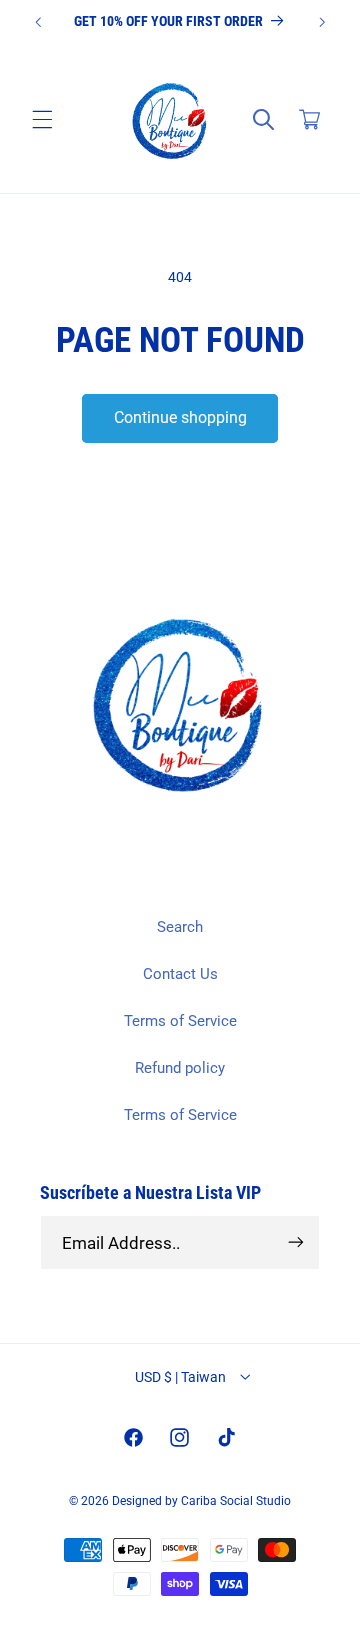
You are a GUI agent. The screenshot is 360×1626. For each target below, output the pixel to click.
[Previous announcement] (38, 22)
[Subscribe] (296, 1242)
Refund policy (180, 1068)
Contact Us (180, 974)
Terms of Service (180, 1021)
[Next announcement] (322, 22)
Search (180, 927)
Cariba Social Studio (236, 1501)
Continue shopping (180, 417)
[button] (42, 120)
